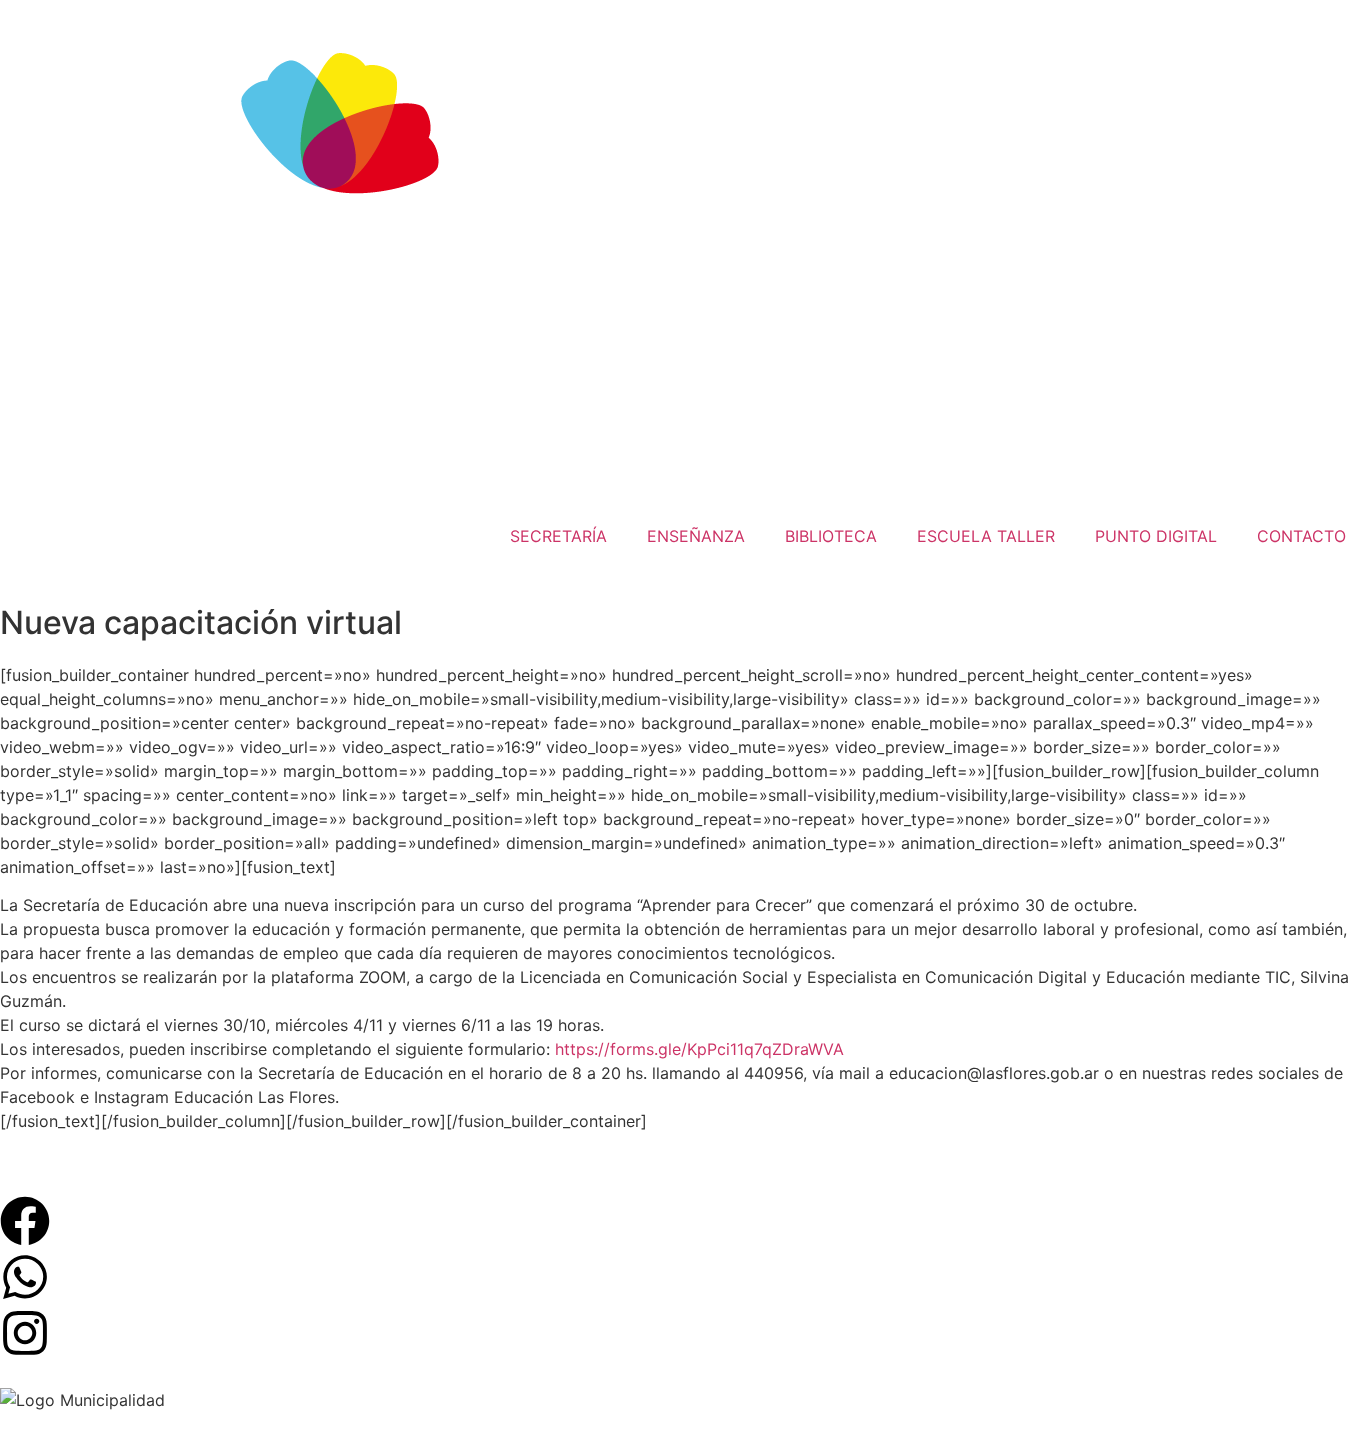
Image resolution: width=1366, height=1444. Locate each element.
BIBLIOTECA (831, 536)
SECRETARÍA (558, 536)
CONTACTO (1301, 536)
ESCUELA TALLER (986, 536)
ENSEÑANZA (696, 536)
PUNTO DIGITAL (1156, 536)
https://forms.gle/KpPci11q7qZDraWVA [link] (699, 1049)
